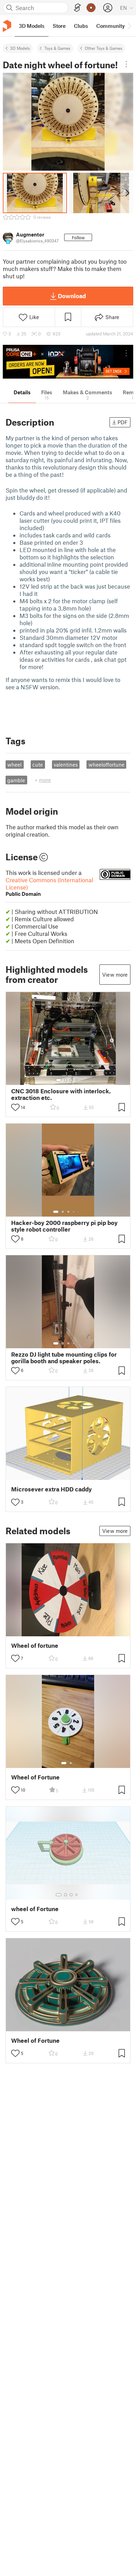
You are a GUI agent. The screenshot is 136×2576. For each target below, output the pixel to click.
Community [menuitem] (111, 26)
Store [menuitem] (59, 26)
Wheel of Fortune (35, 1777)
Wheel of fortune (35, 1646)
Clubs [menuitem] (81, 26)
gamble (16, 780)
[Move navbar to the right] (129, 26)
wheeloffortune (107, 765)
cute (38, 765)
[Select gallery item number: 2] (66, 1080)
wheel (14, 765)
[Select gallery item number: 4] (77, 1080)
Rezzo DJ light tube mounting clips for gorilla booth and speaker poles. (64, 1358)
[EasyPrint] (77, 8)
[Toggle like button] (15, 1107)
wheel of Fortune (35, 1909)
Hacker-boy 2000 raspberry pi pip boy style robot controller (64, 1226)
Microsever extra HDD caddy (51, 1489)
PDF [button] (123, 422)
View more (115, 975)
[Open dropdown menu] (126, 64)
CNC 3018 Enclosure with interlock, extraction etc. (61, 1094)
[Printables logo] (7, 26)
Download (72, 296)
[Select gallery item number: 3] (71, 1080)
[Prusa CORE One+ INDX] (68, 362)
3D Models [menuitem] (32, 26)
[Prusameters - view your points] (91, 8)
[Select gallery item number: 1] (59, 1080)
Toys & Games (57, 48)
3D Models (20, 48)
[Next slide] (127, 193)
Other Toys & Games (104, 48)
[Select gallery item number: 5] (79, 1212)
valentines (66, 765)
